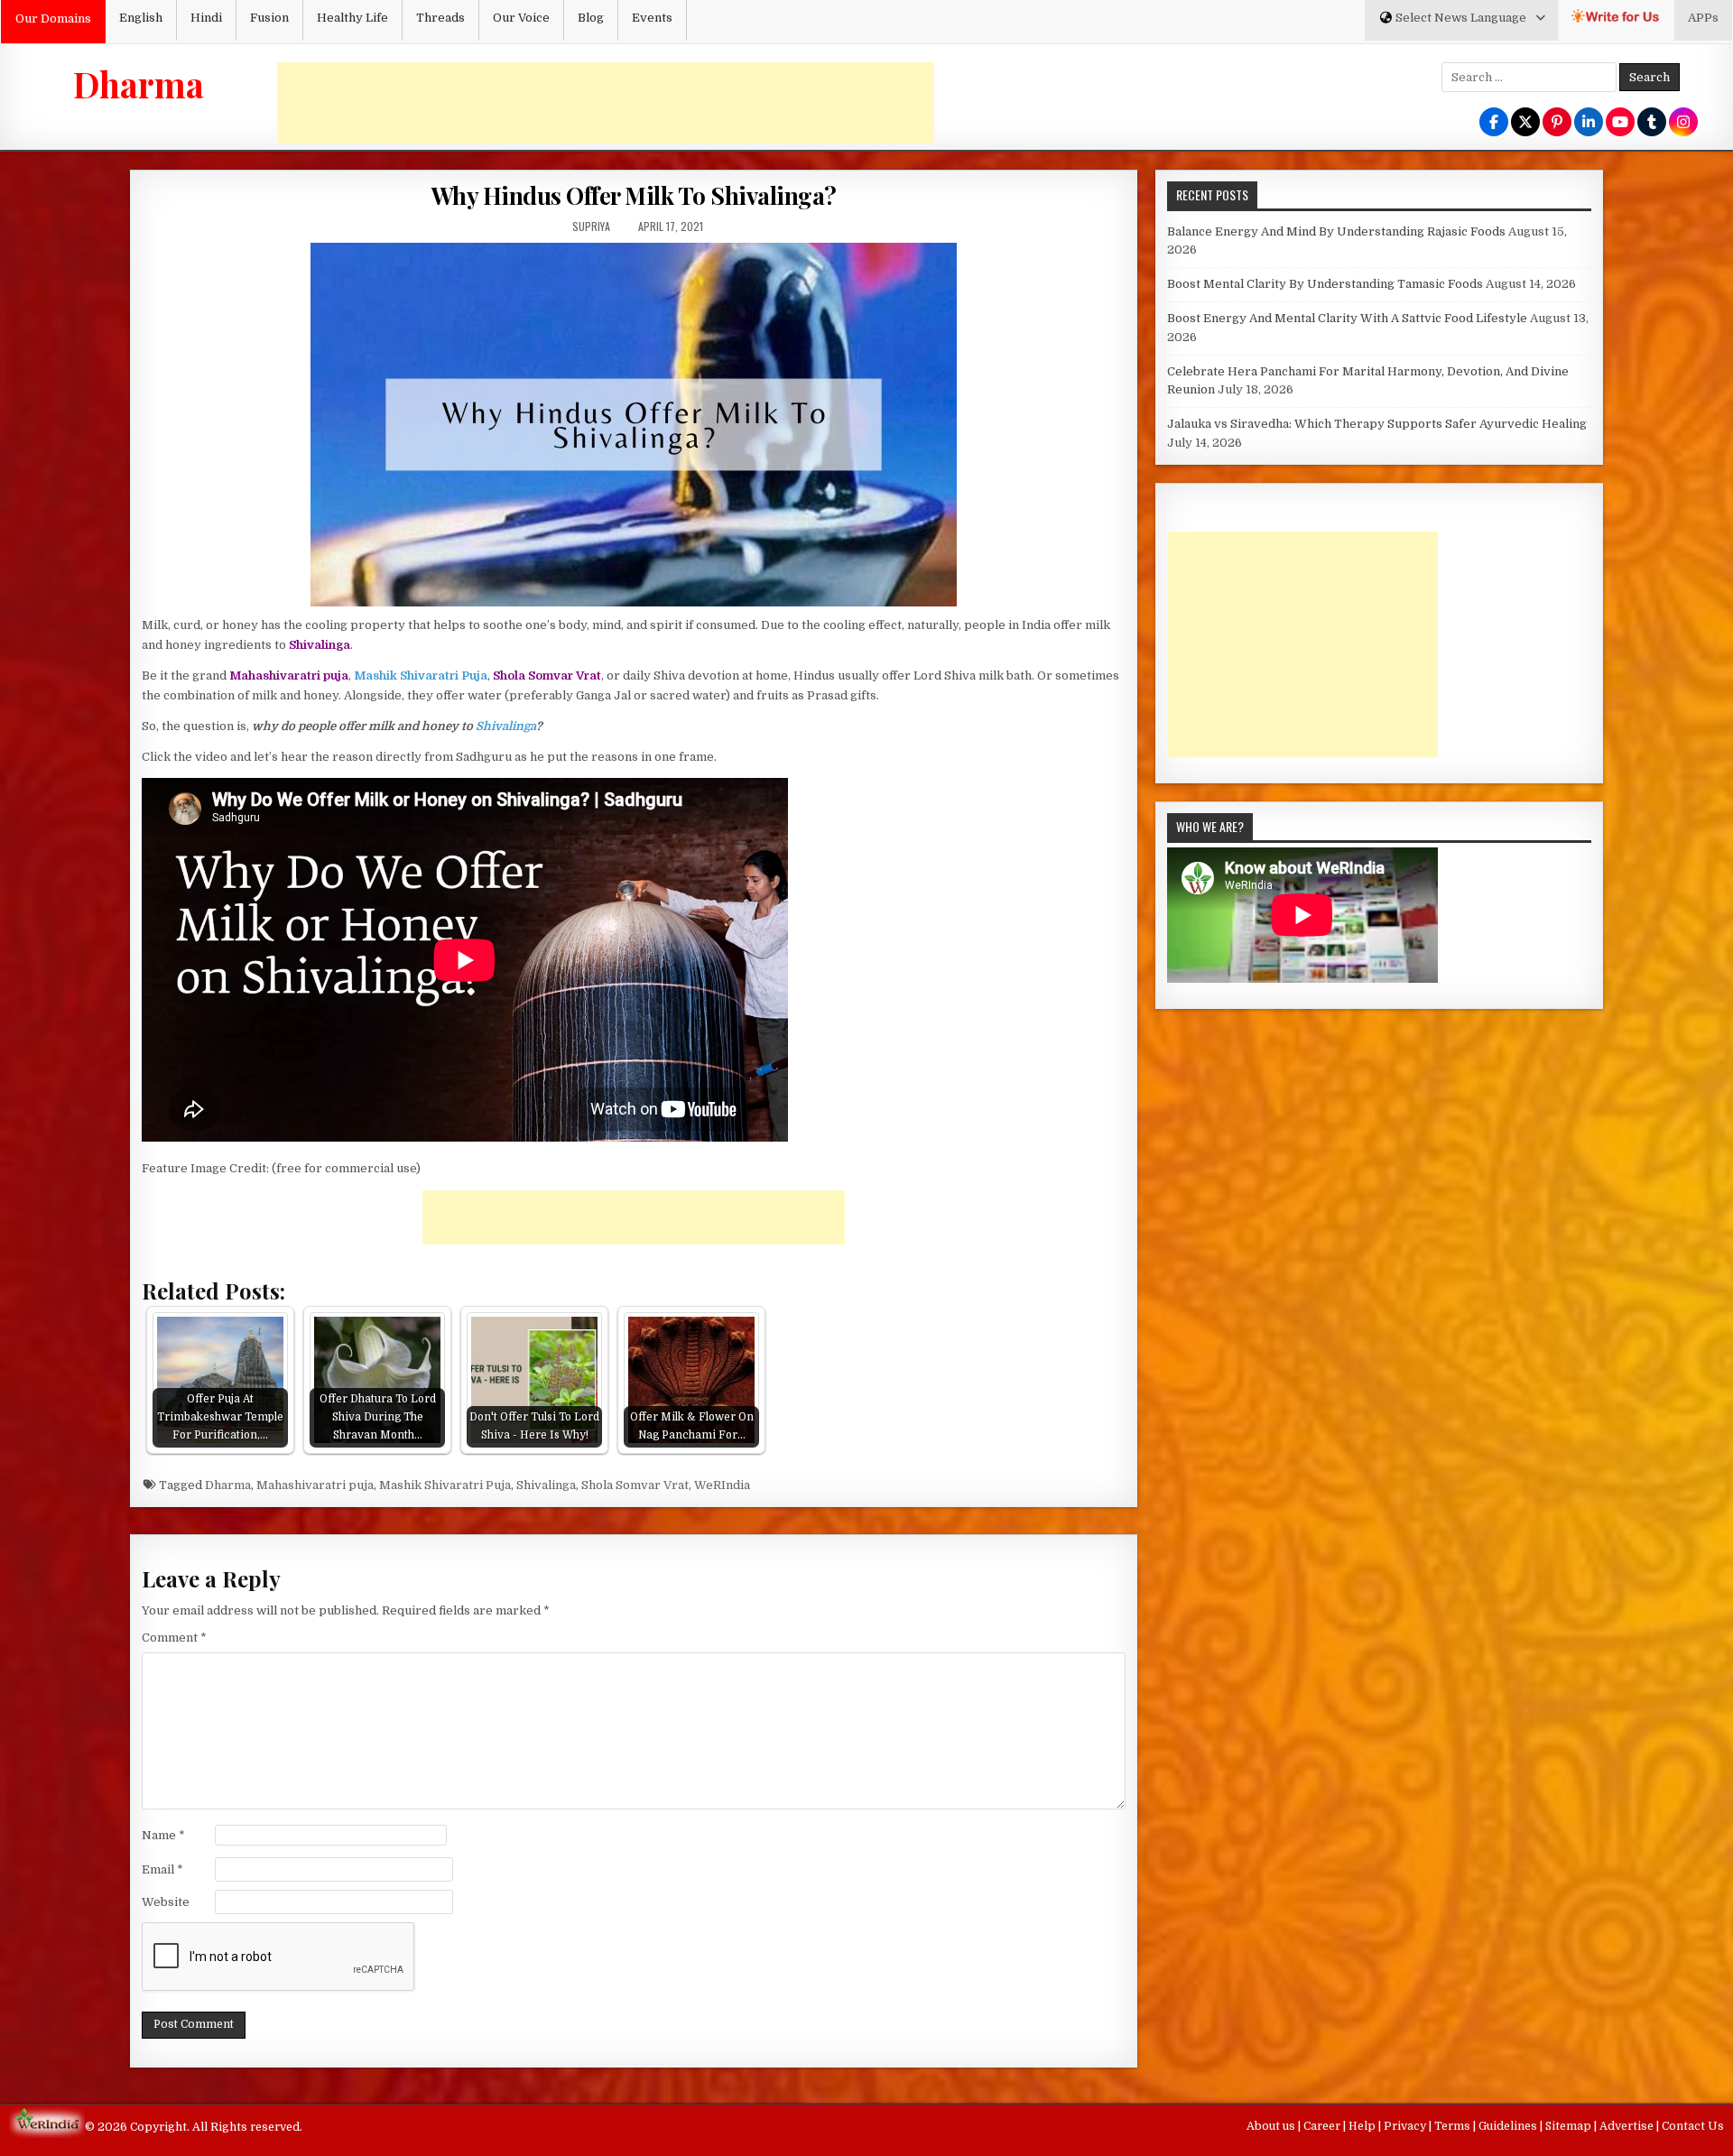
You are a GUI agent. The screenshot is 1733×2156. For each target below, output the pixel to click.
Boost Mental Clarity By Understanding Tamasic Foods (1325, 284)
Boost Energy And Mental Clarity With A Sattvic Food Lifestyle (1347, 318)
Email (162, 1869)
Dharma (139, 84)
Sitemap (1570, 2126)
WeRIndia (722, 1485)
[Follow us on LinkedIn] (1589, 123)
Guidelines (1509, 2126)
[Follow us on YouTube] (1620, 123)
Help (1363, 2126)
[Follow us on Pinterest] (1557, 123)
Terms (1454, 2126)
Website (166, 1902)
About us (1272, 2126)
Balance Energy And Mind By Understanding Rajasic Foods (1336, 231)
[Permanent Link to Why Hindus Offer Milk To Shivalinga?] (634, 425)
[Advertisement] (606, 103)
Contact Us (1693, 2126)
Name (163, 1835)
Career (1323, 2126)
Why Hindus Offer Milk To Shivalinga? (634, 195)
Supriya (591, 226)
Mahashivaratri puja (315, 1485)
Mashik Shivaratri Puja (445, 1485)
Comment (174, 1638)
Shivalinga (506, 726)
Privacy (1406, 2126)
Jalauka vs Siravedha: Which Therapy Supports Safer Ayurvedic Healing (1377, 424)
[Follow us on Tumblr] (1652, 123)
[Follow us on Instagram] (1683, 123)
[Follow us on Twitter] (1525, 123)
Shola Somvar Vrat (635, 1485)
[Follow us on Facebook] (1494, 123)
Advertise (1628, 2126)
